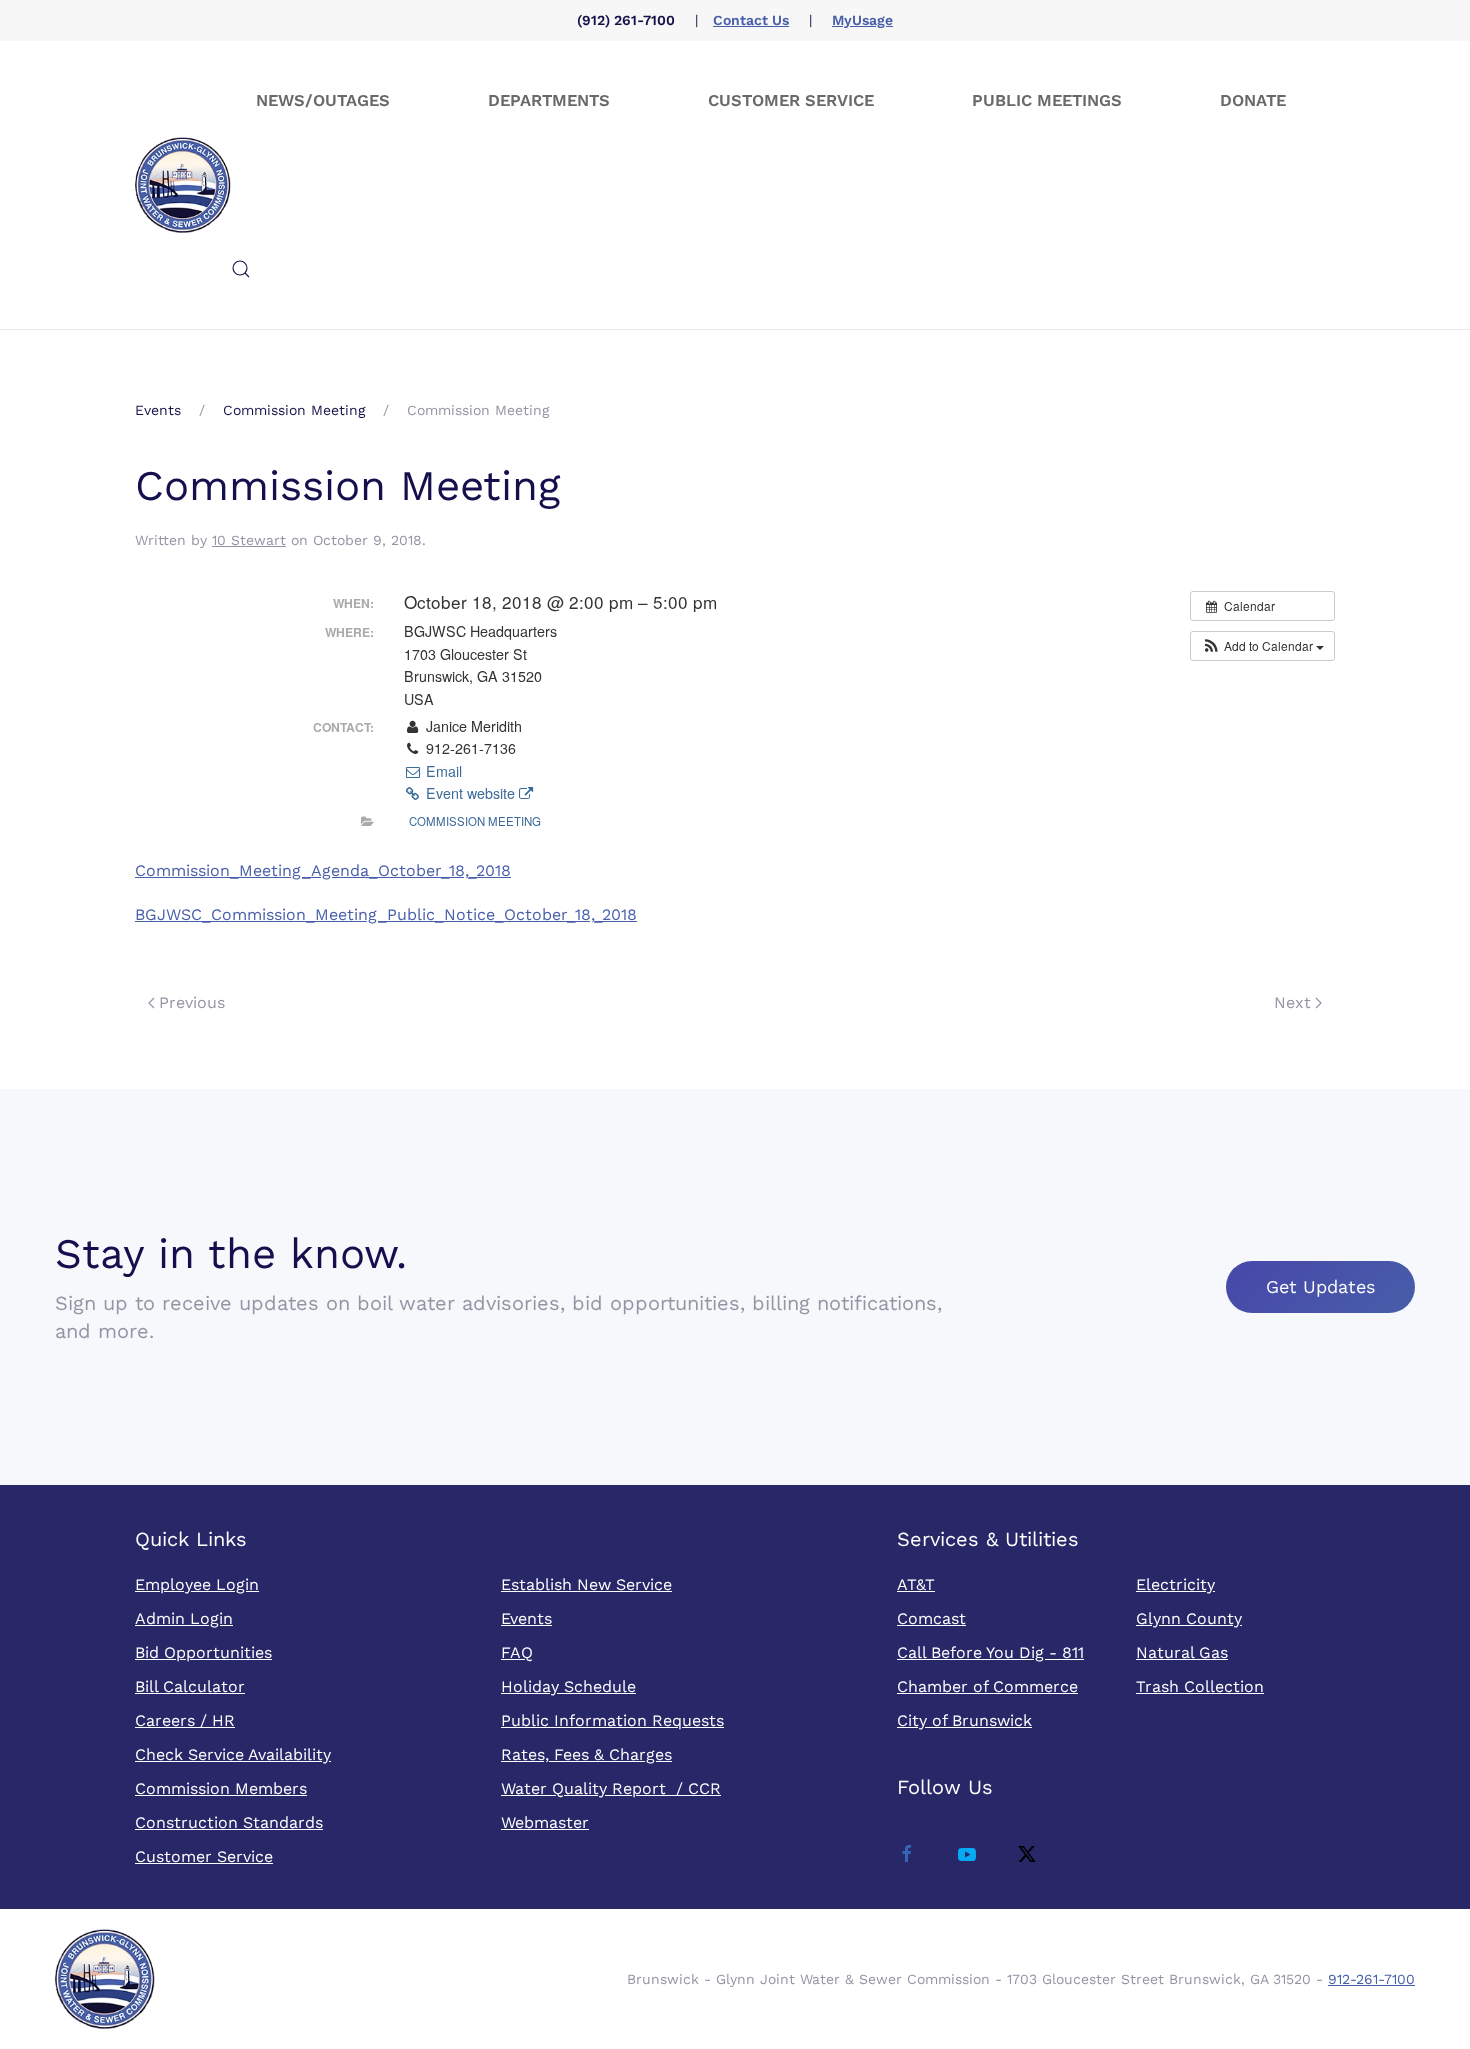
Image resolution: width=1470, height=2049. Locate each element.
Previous (192, 1002)
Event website (470, 793)
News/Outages (323, 100)
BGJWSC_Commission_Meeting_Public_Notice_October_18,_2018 (386, 914)
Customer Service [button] (791, 100)
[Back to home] (183, 185)
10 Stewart (249, 540)
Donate (1253, 100)
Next (1292, 1002)
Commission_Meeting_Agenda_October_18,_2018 (323, 870)
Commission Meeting (475, 821)
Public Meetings (1047, 100)
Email (442, 771)
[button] (241, 269)
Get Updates (1320, 1286)
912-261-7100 (1371, 1979)
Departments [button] (549, 100)
